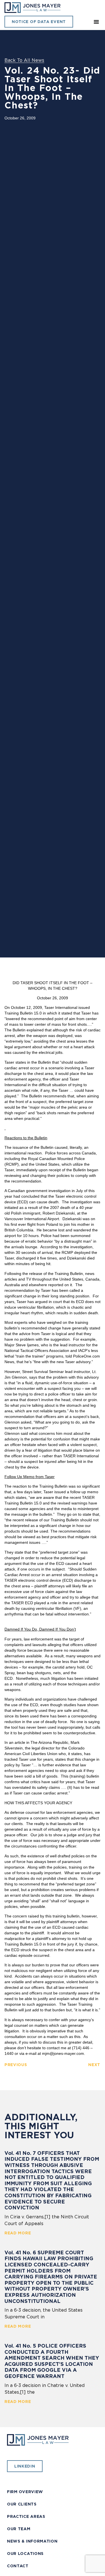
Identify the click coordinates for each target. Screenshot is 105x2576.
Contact (18, 2566)
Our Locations (25, 2554)
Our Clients (22, 2504)
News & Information (32, 2541)
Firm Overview (25, 2492)
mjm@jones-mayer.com (63, 2053)
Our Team (19, 2529)
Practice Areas (26, 2516)
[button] (96, 22)
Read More (18, 2233)
